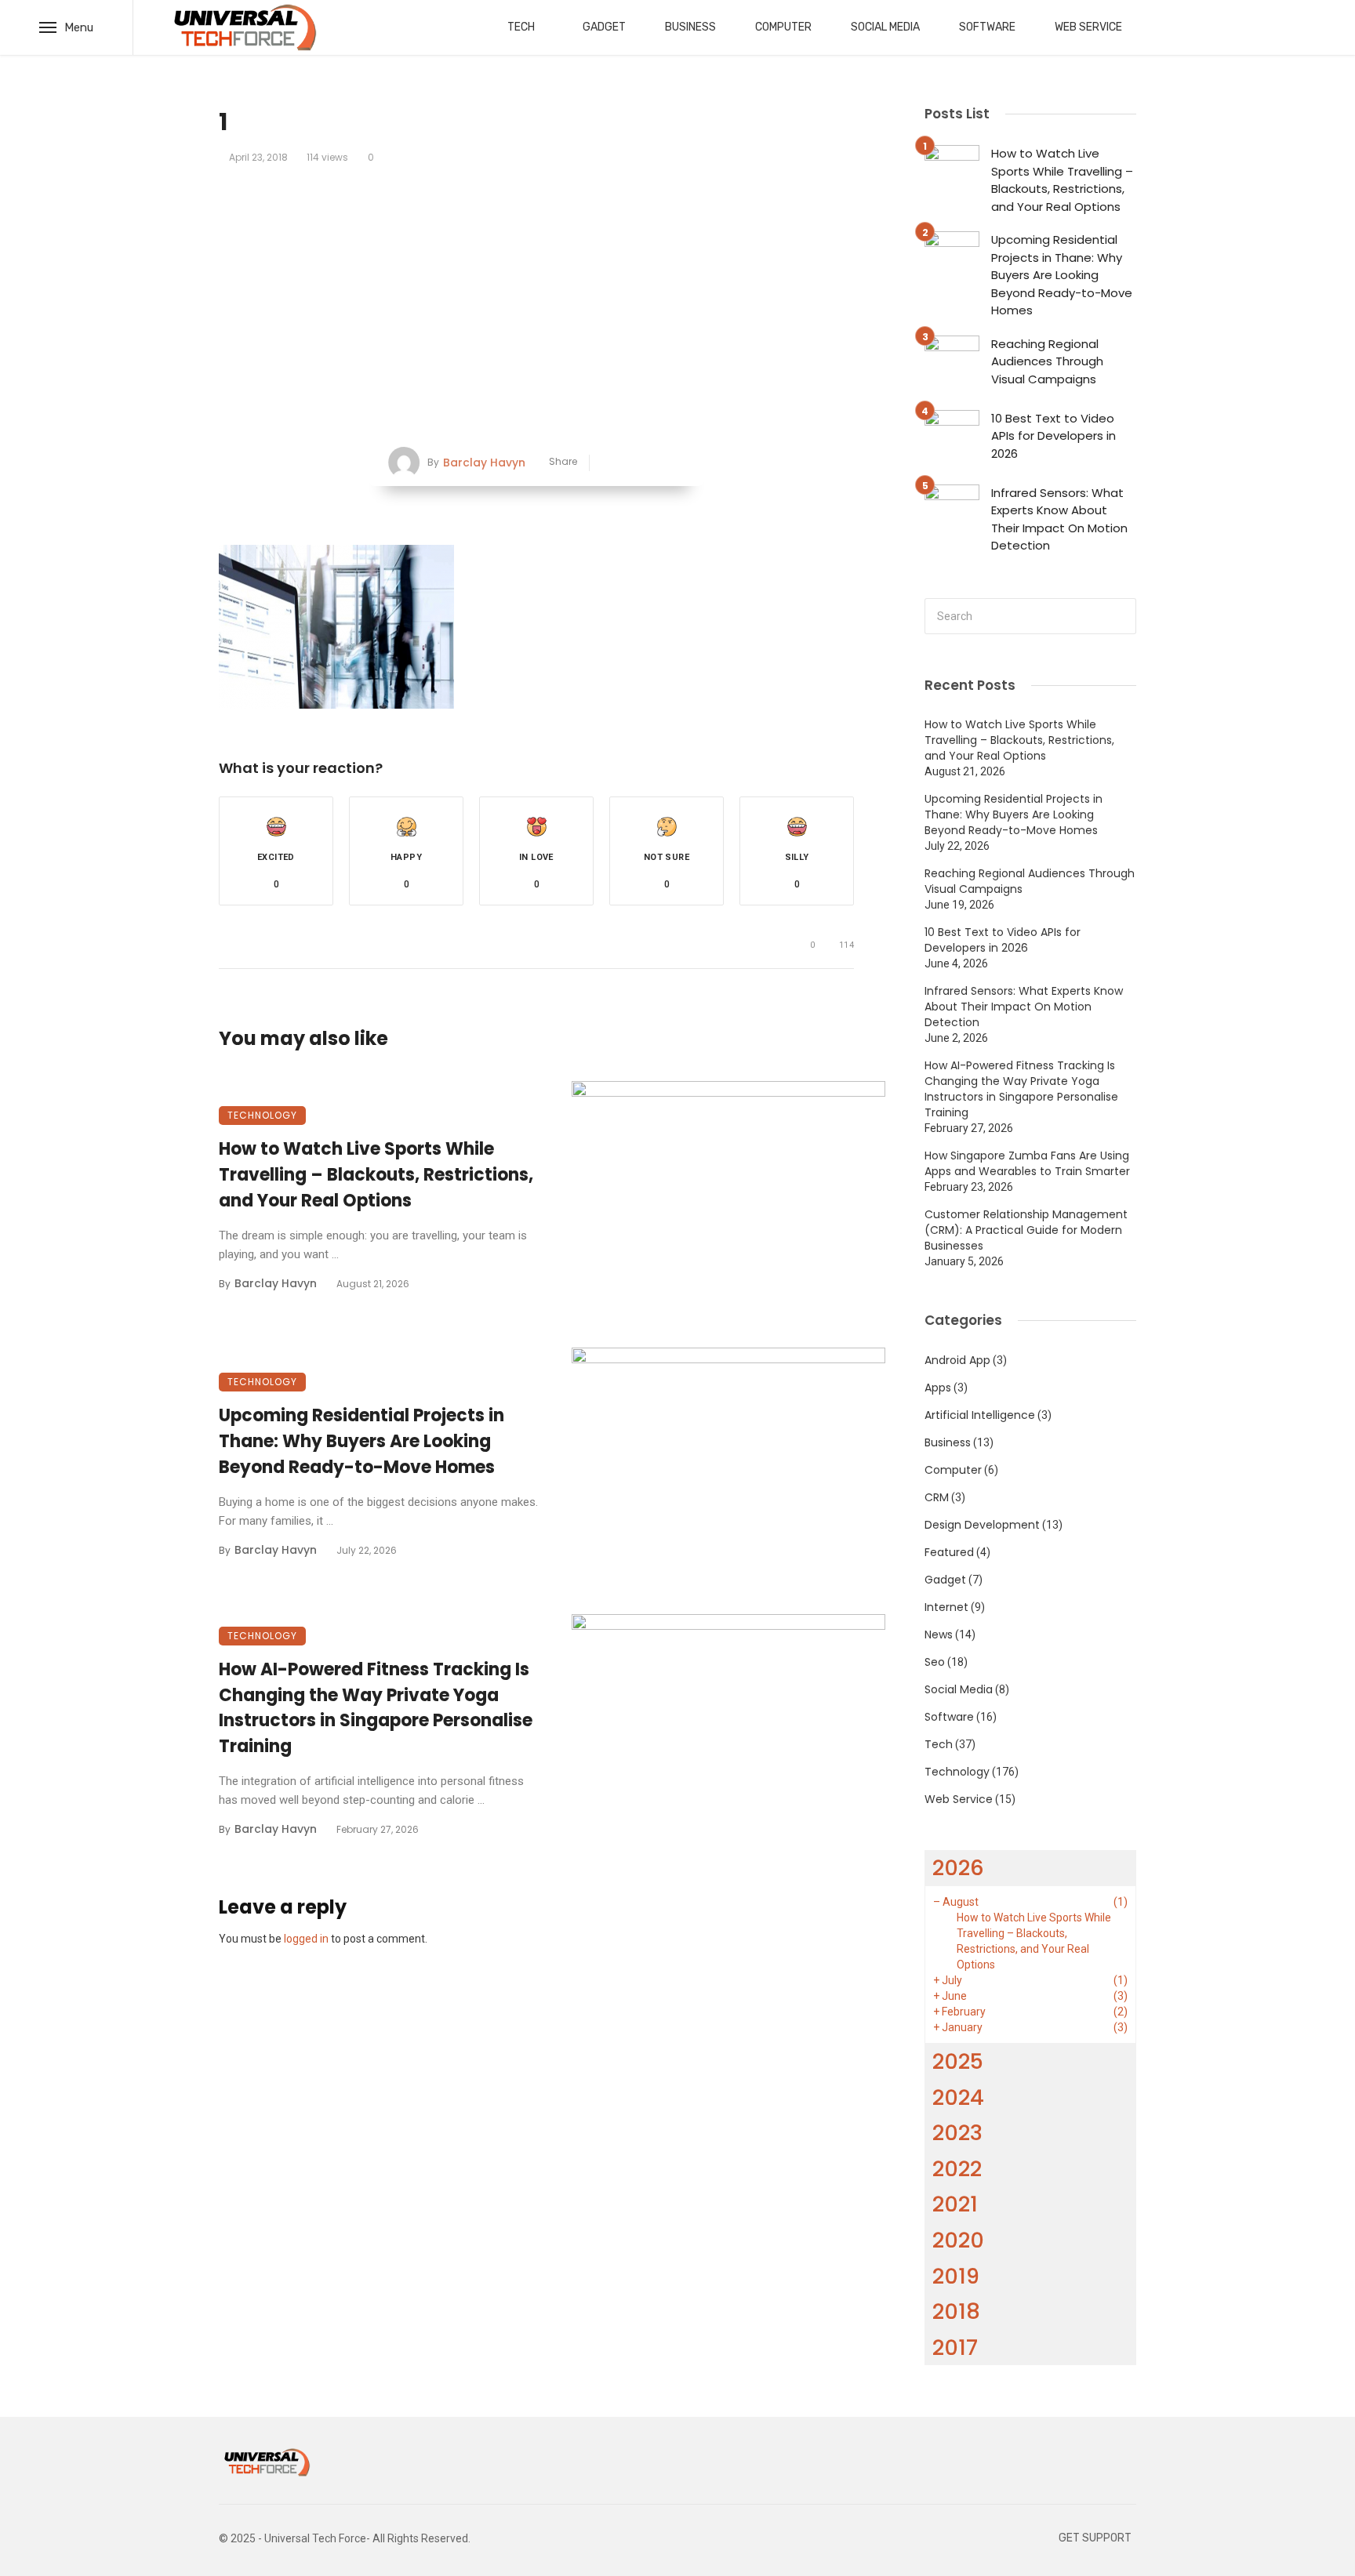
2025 (958, 2061)
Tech (521, 27)
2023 (957, 2133)
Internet (946, 1607)
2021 (955, 2204)
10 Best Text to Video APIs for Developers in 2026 (1053, 436)
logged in (306, 1939)
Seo (935, 1662)
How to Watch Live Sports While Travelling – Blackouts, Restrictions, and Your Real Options (376, 1175)
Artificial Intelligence (980, 1415)
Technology (262, 1115)
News (939, 1634)
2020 (958, 2240)
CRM (937, 1497)
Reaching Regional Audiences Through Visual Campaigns (1047, 361)
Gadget (604, 27)
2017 (955, 2347)
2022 (957, 2169)
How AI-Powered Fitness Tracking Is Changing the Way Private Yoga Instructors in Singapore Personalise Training (376, 1708)
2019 (956, 2276)
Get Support (1095, 2538)
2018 (956, 2311)
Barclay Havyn (484, 463)
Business (690, 27)
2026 (958, 1868)
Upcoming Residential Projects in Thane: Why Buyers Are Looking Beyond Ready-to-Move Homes (361, 1441)
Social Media (885, 27)
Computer (783, 27)
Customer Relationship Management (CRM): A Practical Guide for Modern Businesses (1026, 1230)
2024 (958, 2097)
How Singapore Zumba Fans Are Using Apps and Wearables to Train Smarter (1027, 1163)
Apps (938, 1388)
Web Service (1088, 27)
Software (987, 27)
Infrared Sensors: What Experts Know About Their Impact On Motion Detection (1059, 519)
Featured (949, 1552)
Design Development (982, 1525)
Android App (957, 1360)
